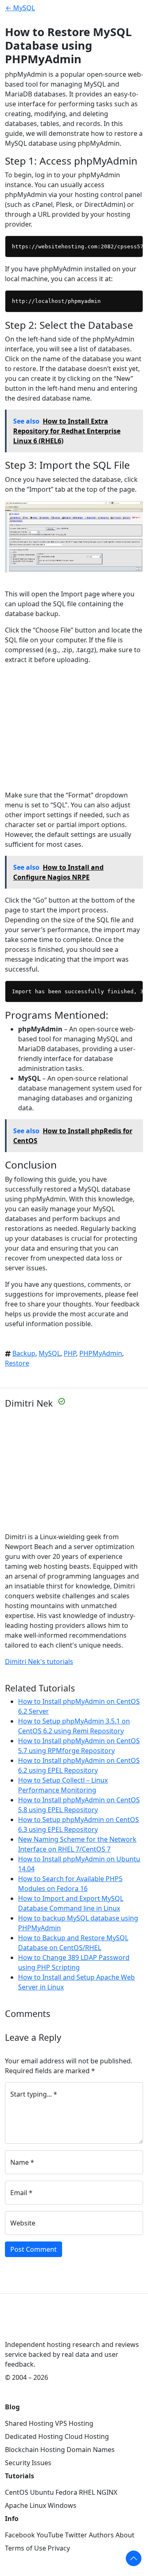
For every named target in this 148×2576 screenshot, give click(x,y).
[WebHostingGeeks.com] (24, 2326)
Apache (16, 2505)
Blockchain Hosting (35, 2450)
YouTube (50, 2535)
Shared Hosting (29, 2423)
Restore (17, 1363)
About (125, 2535)
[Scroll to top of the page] (134, 2558)
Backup (24, 1353)
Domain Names (91, 2450)
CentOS (17, 2492)
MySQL (50, 1353)
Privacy (59, 2548)
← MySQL (20, 8)
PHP (70, 1353)
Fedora (66, 2492)
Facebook (20, 2535)
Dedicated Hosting (34, 2436)
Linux (38, 2505)
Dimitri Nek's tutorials (39, 1662)
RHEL (87, 2492)
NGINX (107, 2492)
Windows (62, 2505)
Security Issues (28, 2463)
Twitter (76, 2535)
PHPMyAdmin (101, 1353)
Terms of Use (25, 2548)
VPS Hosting (74, 2423)
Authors (101, 2535)
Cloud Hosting (87, 2436)
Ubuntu (42, 2492)
